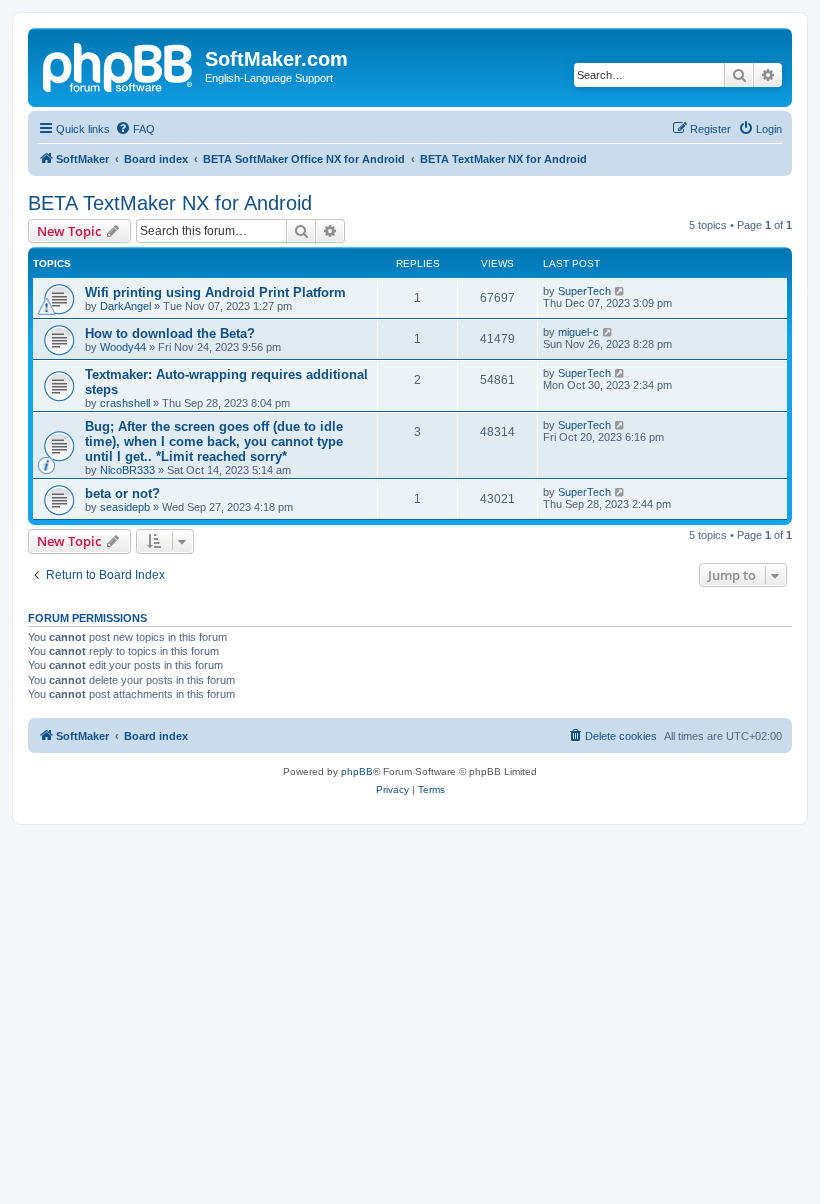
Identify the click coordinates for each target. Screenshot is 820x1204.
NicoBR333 (127, 470)
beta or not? (122, 493)
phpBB (357, 771)
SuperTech (584, 291)
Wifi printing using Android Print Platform (215, 292)
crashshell (125, 403)
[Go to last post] (620, 291)
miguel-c (578, 332)
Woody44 (123, 347)
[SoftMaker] (119, 65)
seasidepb (125, 507)
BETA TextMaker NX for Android (170, 203)
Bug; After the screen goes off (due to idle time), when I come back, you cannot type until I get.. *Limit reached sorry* (214, 441)
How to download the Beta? (170, 333)
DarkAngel (125, 306)
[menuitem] (135, 129)
